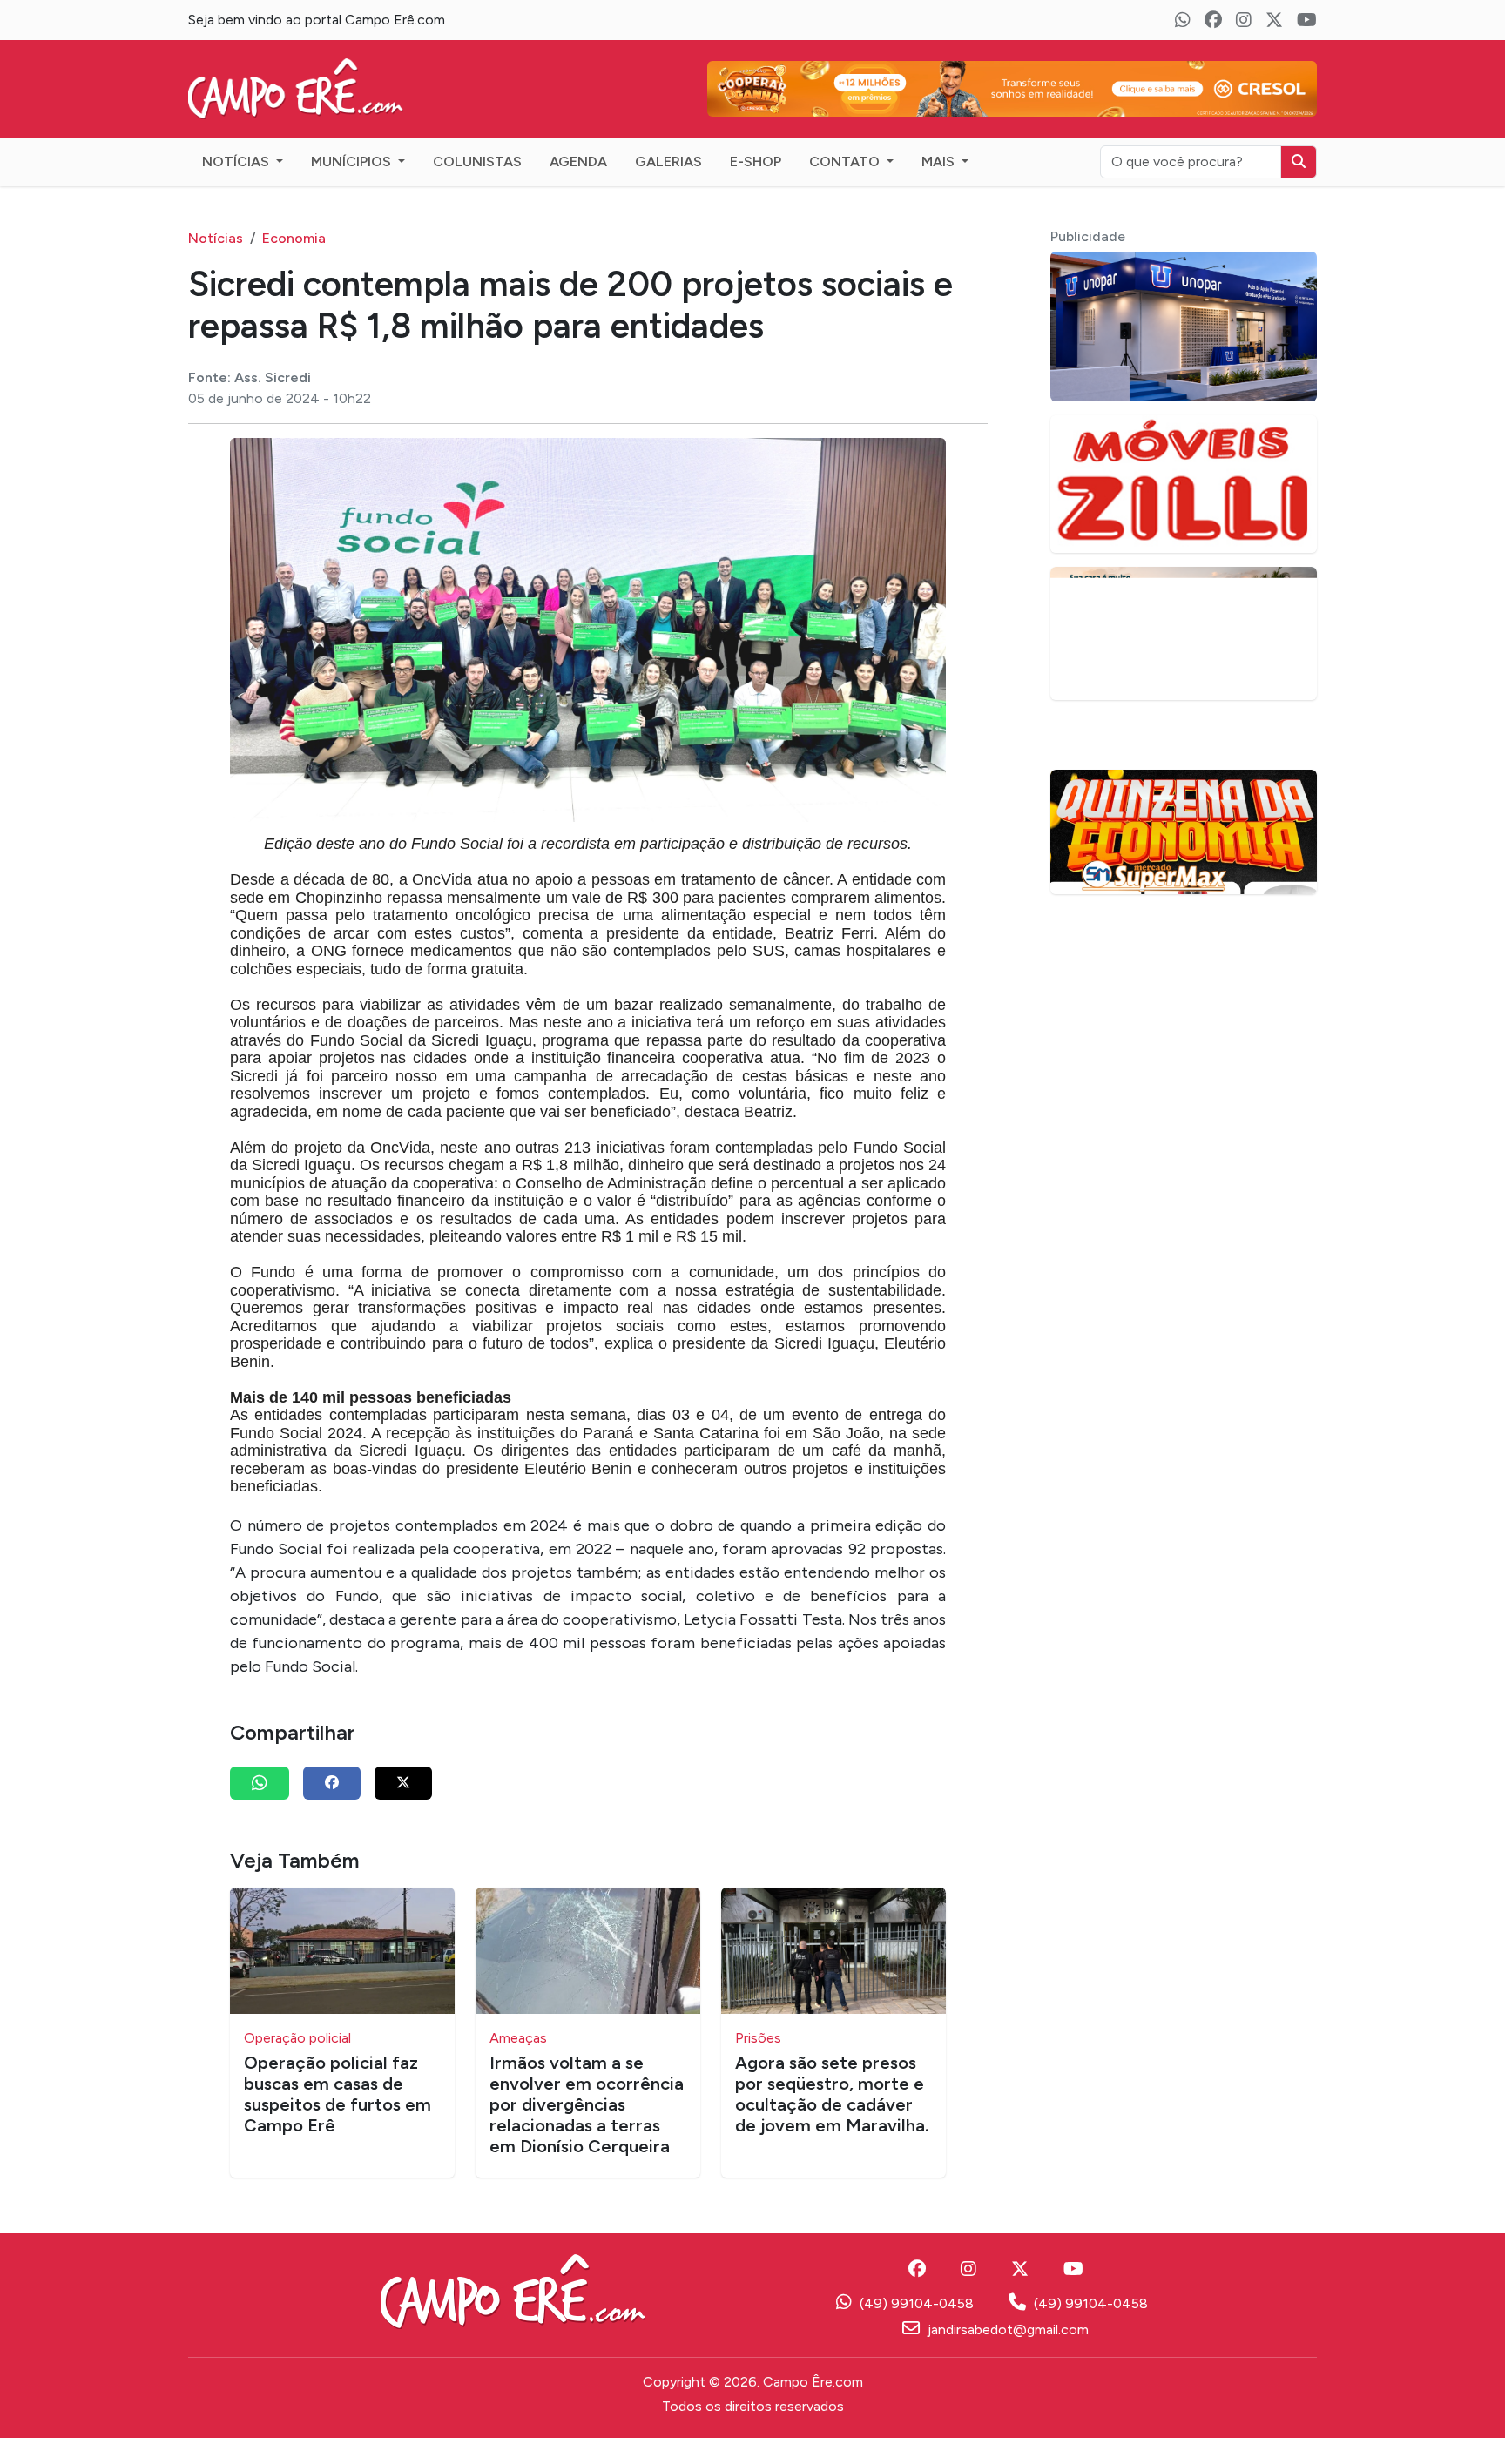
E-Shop (756, 162)
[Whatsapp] (1183, 20)
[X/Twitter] (1274, 20)
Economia (294, 238)
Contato (846, 162)
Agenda (578, 162)
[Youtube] (1307, 20)
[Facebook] (1213, 20)
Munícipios (353, 162)
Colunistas (477, 162)
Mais (940, 162)
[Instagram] (1244, 20)
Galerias (668, 162)
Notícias (237, 162)
